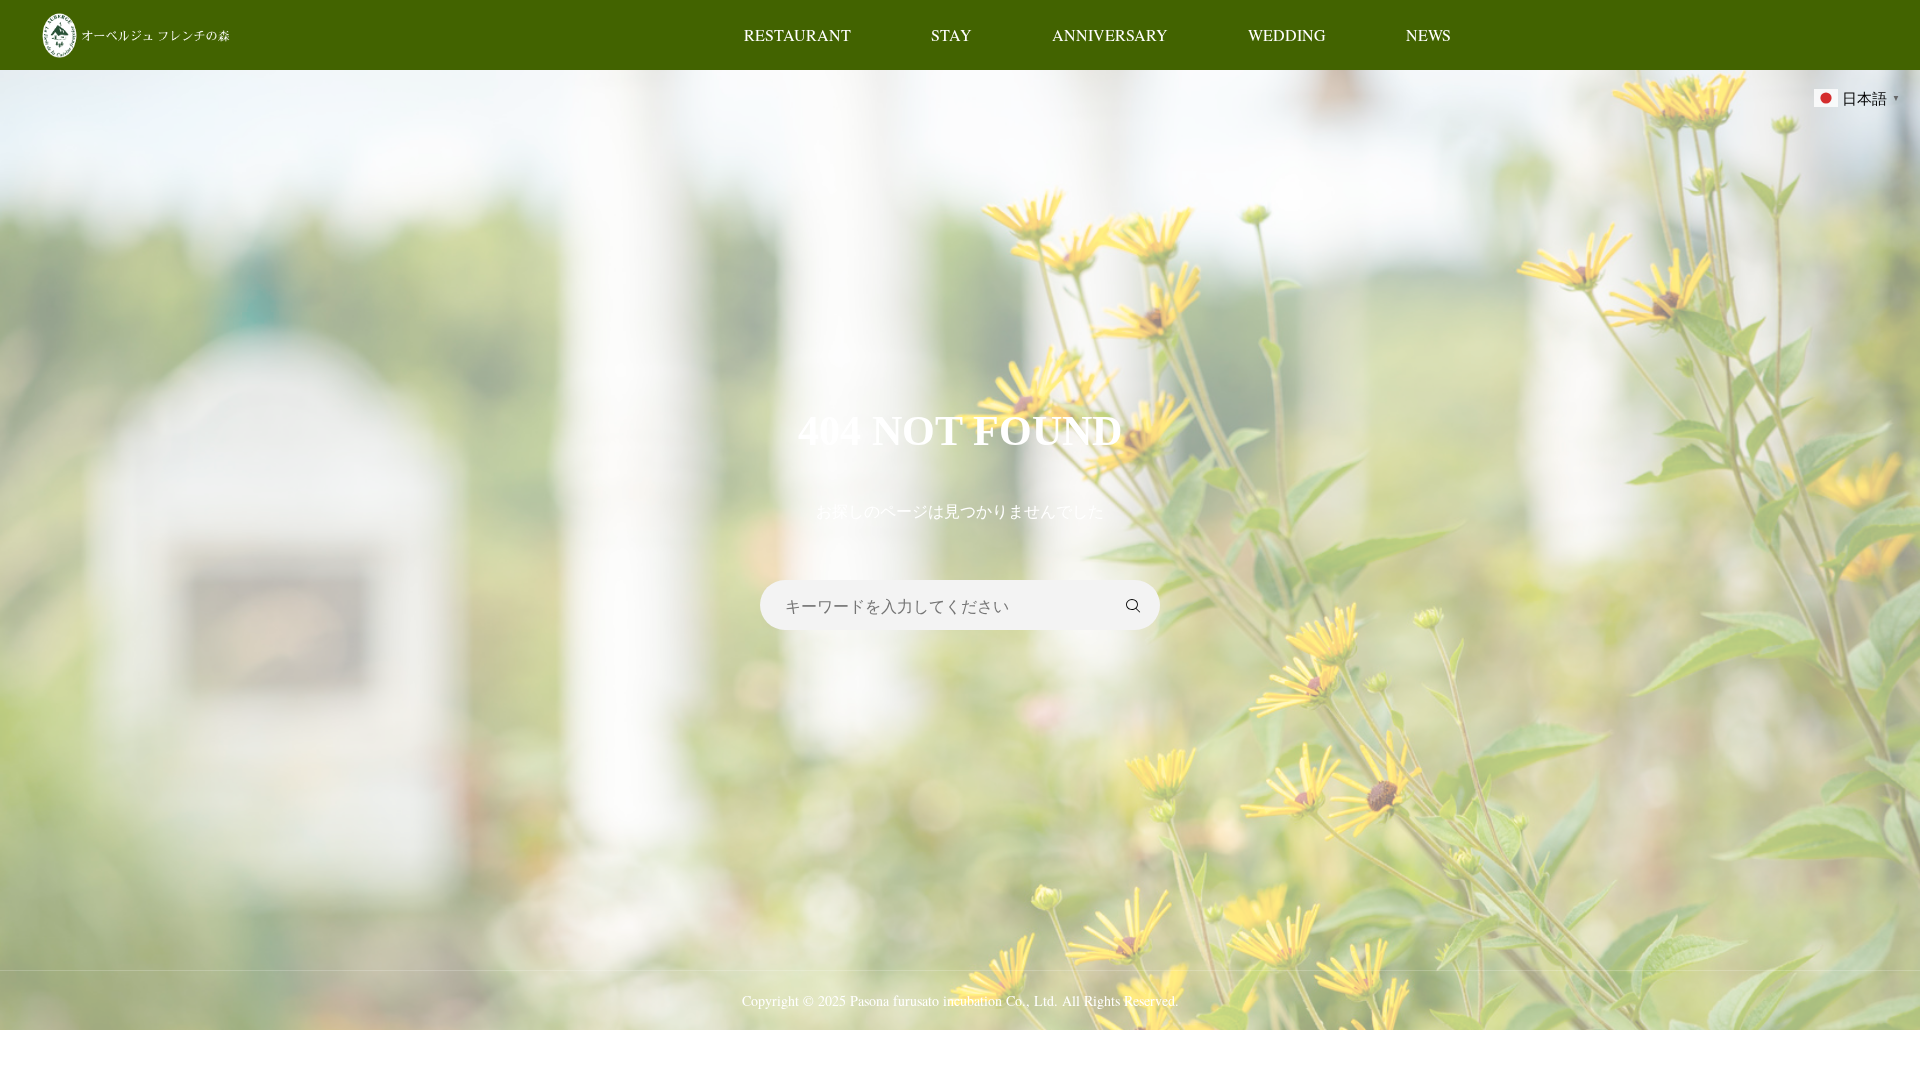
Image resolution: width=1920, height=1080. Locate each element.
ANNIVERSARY (1110, 34)
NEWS (1428, 34)
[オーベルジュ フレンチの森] (138, 35)
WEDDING (1287, 34)
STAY (951, 34)
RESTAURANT (797, 34)
